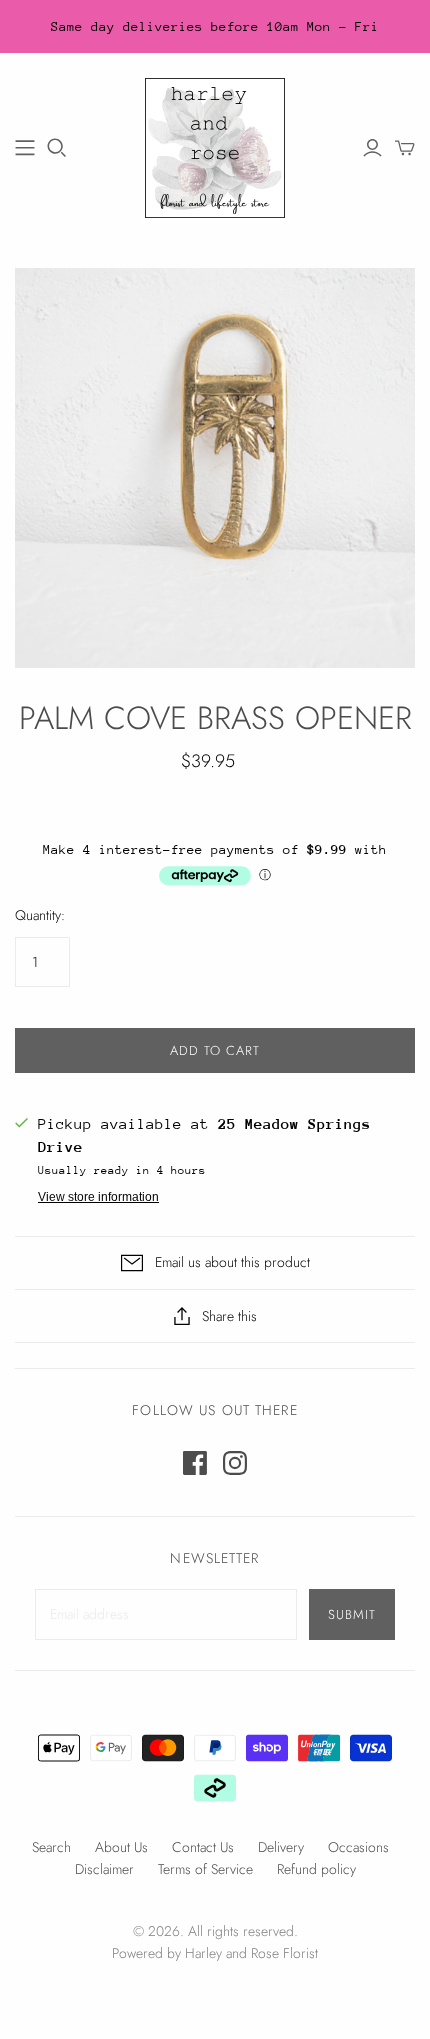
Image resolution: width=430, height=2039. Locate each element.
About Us (121, 1847)
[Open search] (57, 148)
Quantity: (40, 915)
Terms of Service (205, 1869)
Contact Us (203, 1847)
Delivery (281, 1847)
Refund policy (316, 1869)
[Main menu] (25, 148)
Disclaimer (104, 1869)
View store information (98, 1197)
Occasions (358, 1847)
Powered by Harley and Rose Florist (215, 1953)
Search (51, 1847)
